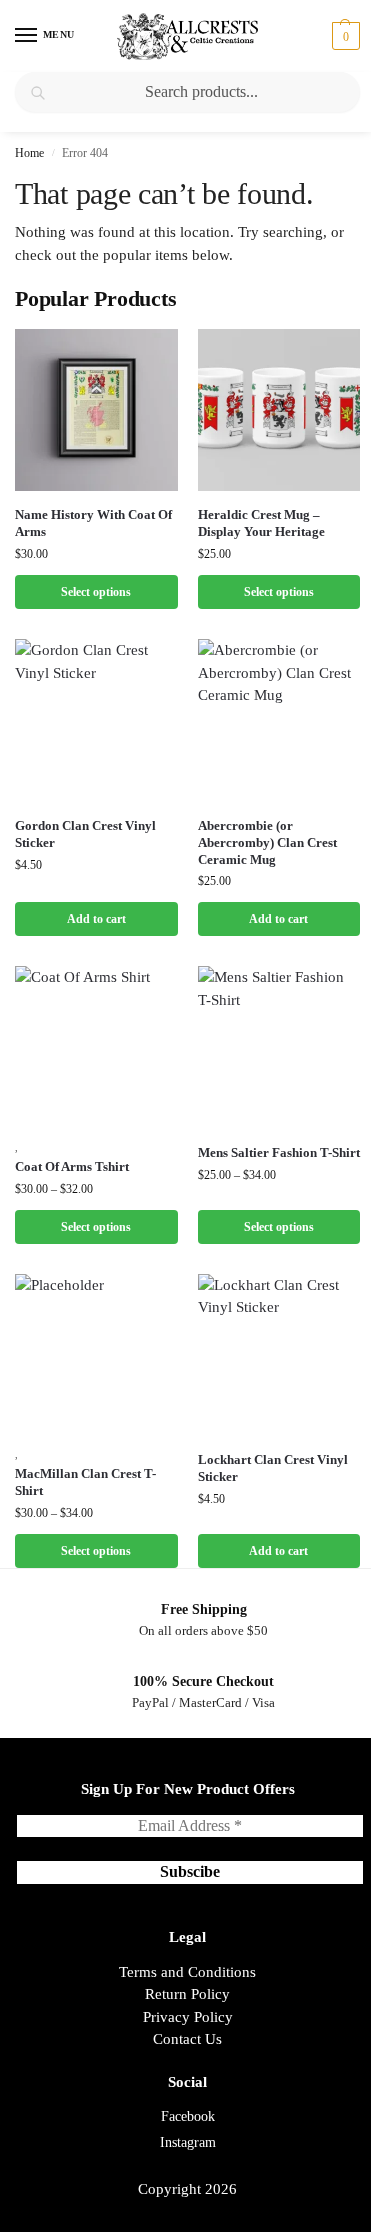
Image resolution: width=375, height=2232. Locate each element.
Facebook (188, 2116)
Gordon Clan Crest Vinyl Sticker (85, 834)
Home (29, 153)
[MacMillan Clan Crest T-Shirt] (96, 1355)
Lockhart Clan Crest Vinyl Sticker (273, 1468)
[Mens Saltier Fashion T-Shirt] (279, 1047)
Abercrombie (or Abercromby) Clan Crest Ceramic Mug (267, 842)
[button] (343, 36)
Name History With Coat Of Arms (93, 523)
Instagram (188, 2142)
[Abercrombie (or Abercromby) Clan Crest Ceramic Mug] (279, 720)
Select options (96, 592)
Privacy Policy (188, 2017)
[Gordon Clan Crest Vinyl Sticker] (96, 720)
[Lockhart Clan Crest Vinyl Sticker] (279, 1355)
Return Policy (187, 1994)
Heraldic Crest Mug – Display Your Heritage (261, 523)
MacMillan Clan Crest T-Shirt (85, 1482)
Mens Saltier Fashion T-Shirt (279, 1152)
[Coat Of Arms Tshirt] (96, 1047)
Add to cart (96, 919)
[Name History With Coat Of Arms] (96, 410)
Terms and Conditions (187, 1972)
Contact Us (187, 2039)
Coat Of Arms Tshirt (72, 1166)
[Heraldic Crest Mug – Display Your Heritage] (279, 410)
